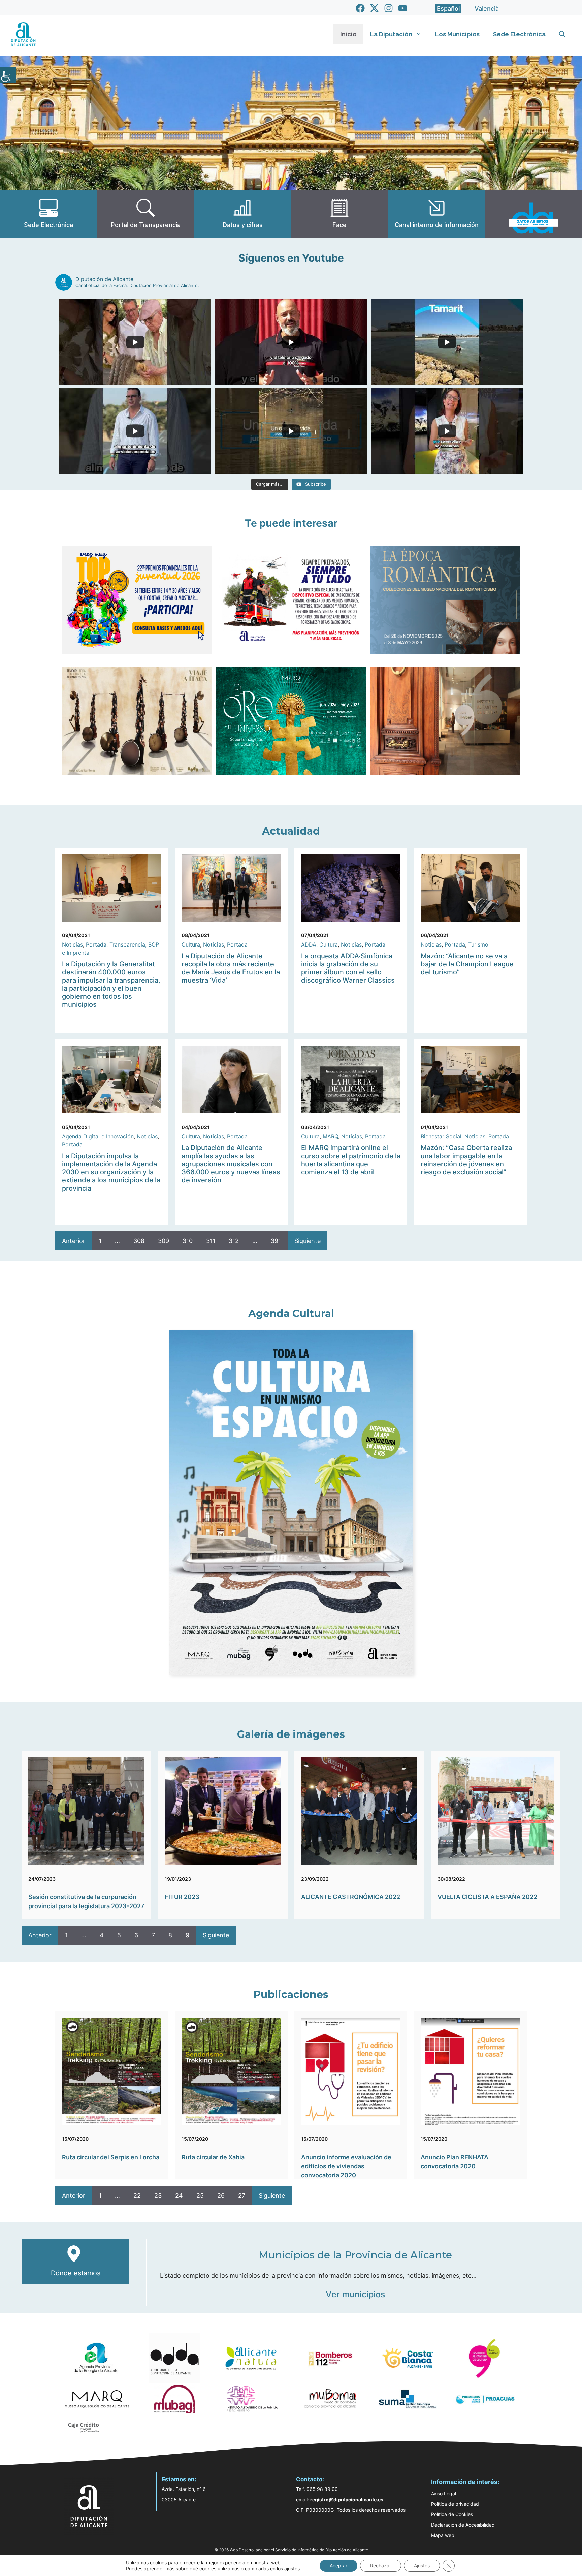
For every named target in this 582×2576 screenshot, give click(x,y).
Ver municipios (355, 2294)
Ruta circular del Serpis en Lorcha (111, 2157)
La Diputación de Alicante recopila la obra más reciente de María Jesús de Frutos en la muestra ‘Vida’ (231, 968)
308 (139, 1241)
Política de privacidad (455, 2504)
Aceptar (338, 2565)
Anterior (74, 1241)
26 (221, 2195)
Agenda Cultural (291, 1314)
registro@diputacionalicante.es (347, 2499)
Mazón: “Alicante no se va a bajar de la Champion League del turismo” (467, 964)
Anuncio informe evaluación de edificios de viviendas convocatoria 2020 (346, 2166)
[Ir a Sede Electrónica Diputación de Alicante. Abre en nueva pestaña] (48, 214)
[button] (562, 34)
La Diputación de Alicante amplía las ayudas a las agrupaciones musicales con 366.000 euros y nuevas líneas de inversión (231, 1164)
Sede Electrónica (519, 34)
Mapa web (443, 2535)
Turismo (478, 944)
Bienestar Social (441, 1136)
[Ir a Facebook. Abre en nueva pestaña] (360, 8)
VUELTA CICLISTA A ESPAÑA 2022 (487, 1897)
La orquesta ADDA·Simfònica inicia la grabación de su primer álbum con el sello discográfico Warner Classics (348, 968)
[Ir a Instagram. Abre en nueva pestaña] (389, 8)
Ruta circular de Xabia (213, 2157)
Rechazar (381, 2565)
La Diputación (391, 34)
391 (276, 1241)
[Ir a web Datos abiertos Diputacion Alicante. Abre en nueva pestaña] (533, 214)
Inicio (348, 34)
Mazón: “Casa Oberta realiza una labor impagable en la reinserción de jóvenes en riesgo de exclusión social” (466, 1160)
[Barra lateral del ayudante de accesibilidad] (8, 75)
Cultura (191, 944)
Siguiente (308, 1241)
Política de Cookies (452, 2514)
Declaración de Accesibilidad (463, 2525)
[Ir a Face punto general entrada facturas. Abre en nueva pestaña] (339, 214)
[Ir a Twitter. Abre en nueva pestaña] (374, 8)
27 (242, 2195)
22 (137, 2195)
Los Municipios (457, 34)
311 (211, 1241)
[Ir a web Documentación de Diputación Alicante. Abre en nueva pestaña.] (243, 214)
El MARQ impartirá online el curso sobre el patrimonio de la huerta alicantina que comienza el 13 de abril (351, 1160)
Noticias (72, 944)
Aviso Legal (444, 2493)
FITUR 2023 (182, 1897)
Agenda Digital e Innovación (98, 1136)
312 (234, 1241)
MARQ (330, 1136)
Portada (96, 944)
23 (158, 2195)
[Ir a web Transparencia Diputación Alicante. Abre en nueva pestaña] (145, 214)
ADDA (309, 944)
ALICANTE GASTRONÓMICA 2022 (351, 1897)
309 (164, 1241)
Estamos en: (179, 2479)
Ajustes (422, 2565)
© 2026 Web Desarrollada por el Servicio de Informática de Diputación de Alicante (291, 2550)
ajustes (292, 2568)
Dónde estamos (76, 2273)
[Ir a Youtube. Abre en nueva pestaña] (403, 8)
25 (200, 2195)
